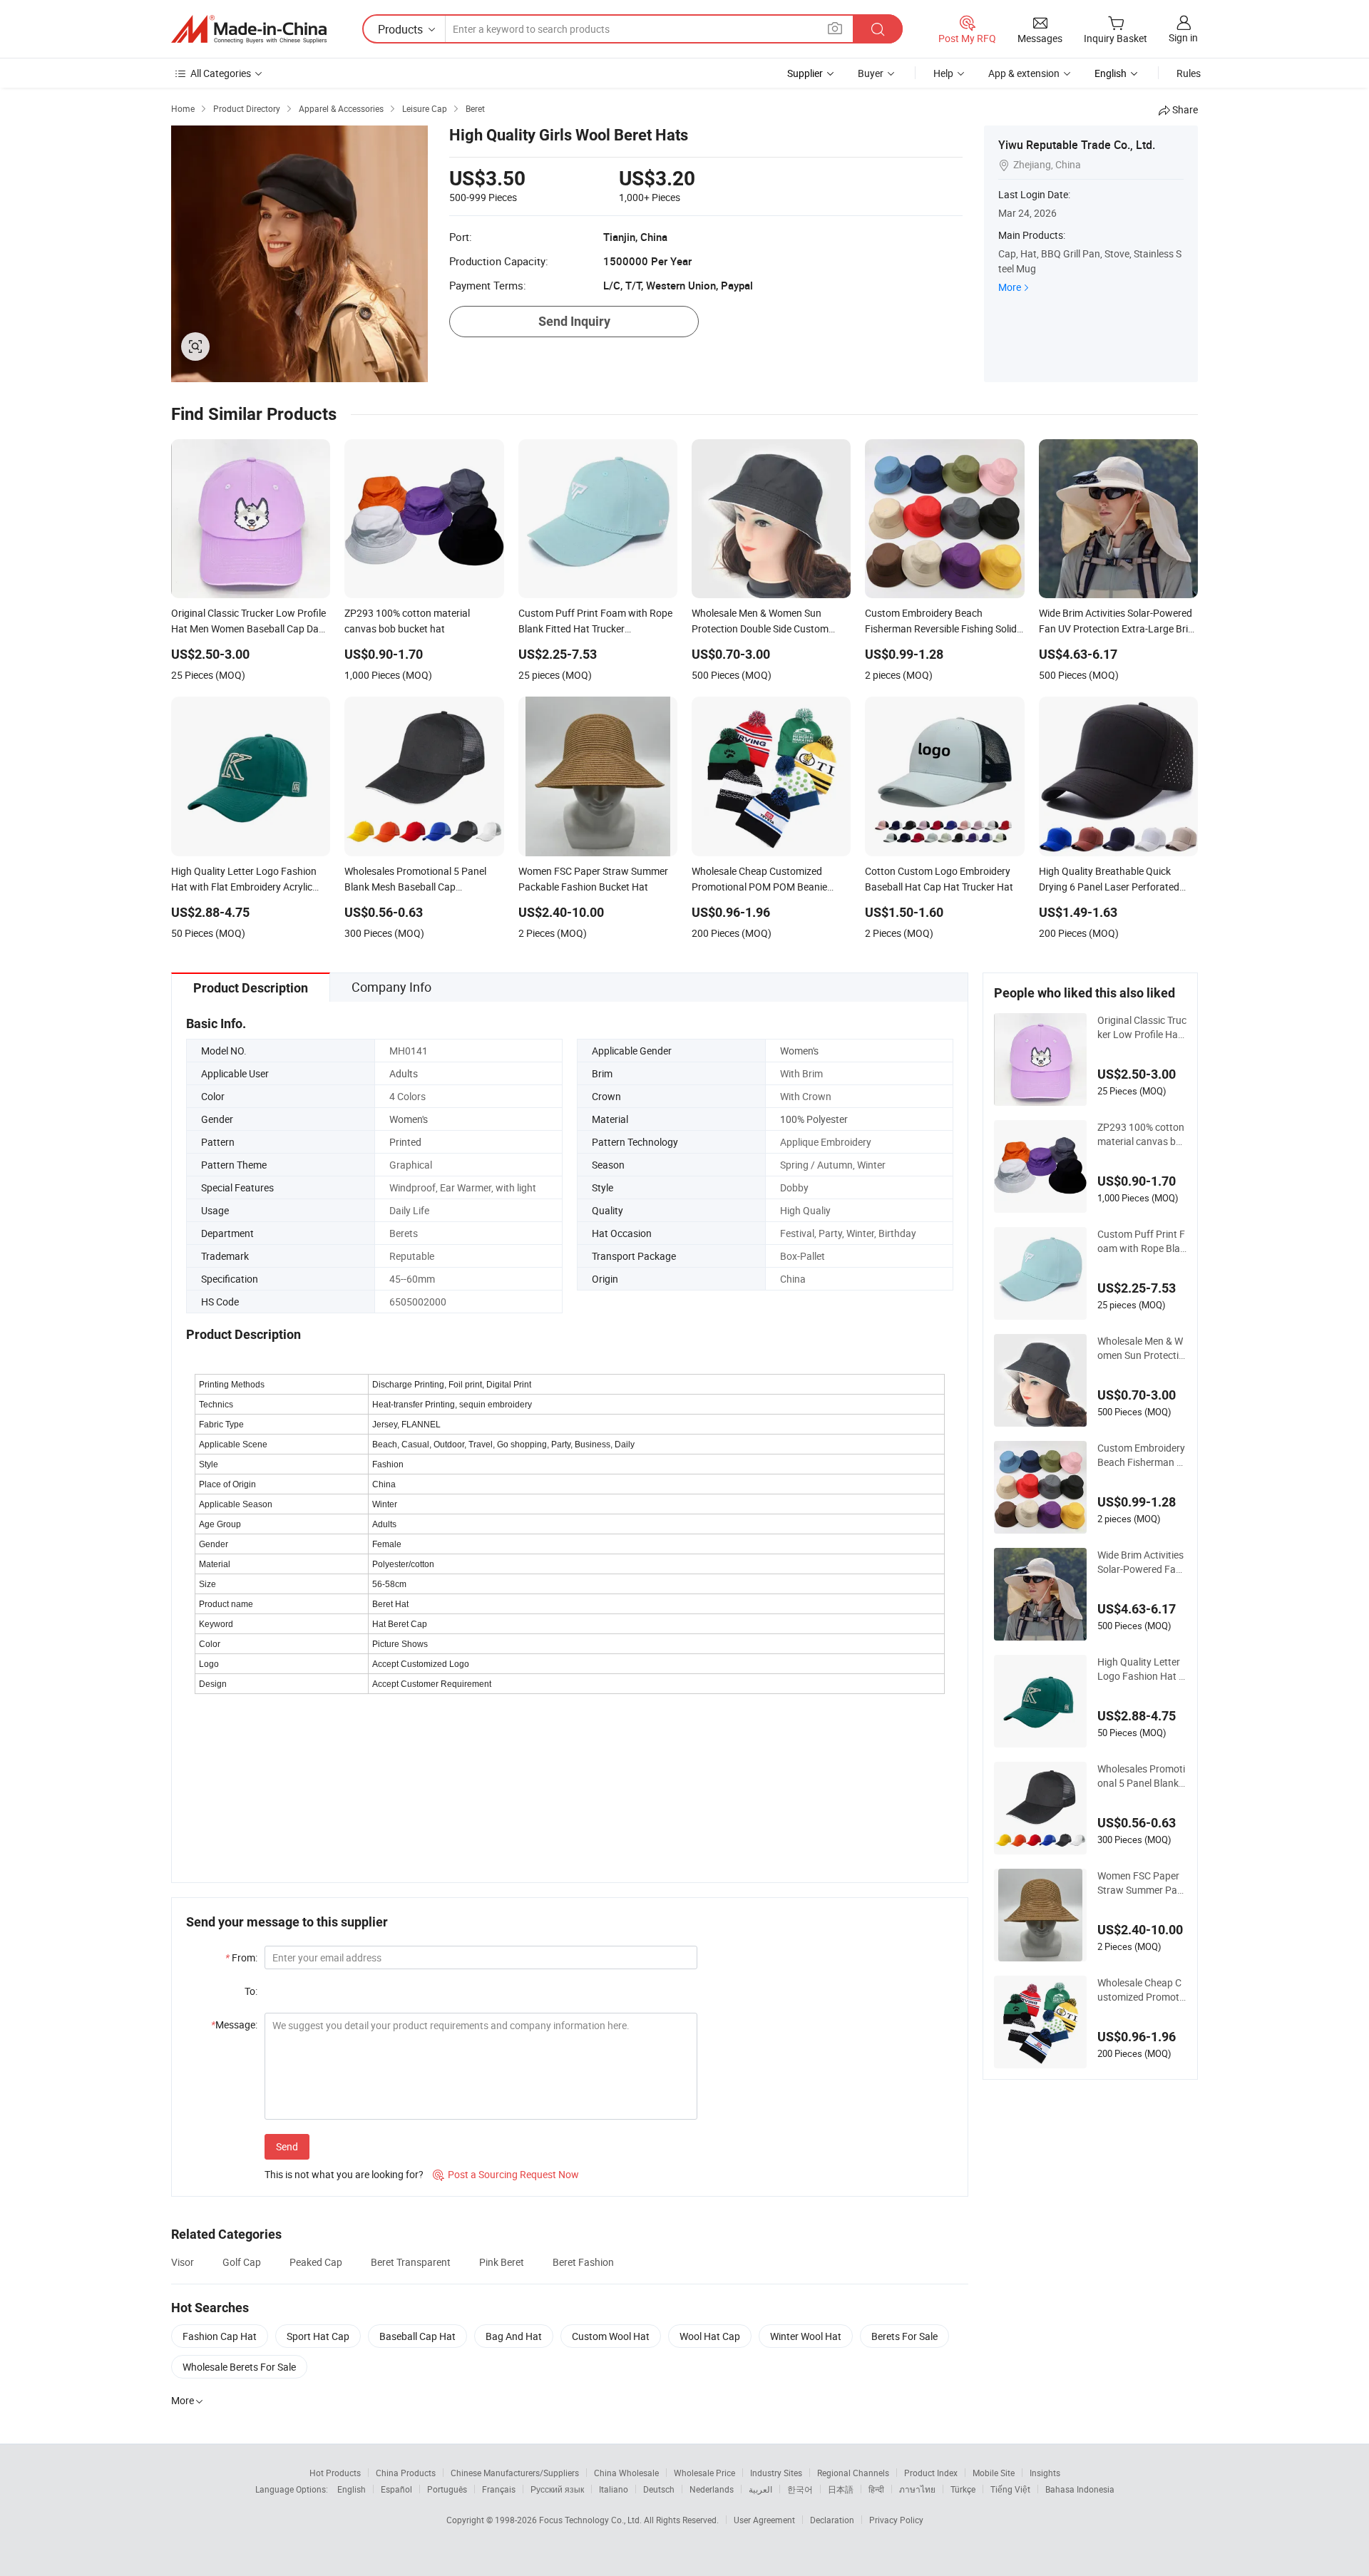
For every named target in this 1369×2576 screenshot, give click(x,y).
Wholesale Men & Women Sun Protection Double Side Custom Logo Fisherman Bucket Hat (1141, 1348)
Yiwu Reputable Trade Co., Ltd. (1077, 145)
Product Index (931, 2473)
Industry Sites (776, 2473)
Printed (405, 1142)
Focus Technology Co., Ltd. (591, 2520)
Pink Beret (502, 2262)
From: (241, 1957)
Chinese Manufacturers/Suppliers (515, 2473)
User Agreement (764, 2520)
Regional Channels (853, 2473)
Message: (234, 2025)
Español (396, 2489)
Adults (404, 1073)
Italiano (614, 2489)
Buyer (871, 73)
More (1010, 287)
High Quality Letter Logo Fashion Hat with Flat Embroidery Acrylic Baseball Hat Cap (1142, 1669)
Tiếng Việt (1010, 2489)
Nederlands (712, 2489)
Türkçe (963, 2489)
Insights (1045, 2473)
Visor (183, 2262)
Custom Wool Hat (611, 2336)
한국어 (800, 2489)
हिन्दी (876, 2489)
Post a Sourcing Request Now (506, 2174)
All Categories (221, 73)
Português (447, 2489)
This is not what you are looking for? (344, 2174)
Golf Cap (242, 2262)
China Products (406, 2473)
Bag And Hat (514, 2336)
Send (287, 2146)
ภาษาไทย (917, 2489)
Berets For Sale (904, 2336)
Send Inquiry (574, 321)
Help (943, 73)
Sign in (1183, 37)
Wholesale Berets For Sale (239, 2367)
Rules (1189, 73)
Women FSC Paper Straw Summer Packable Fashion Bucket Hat (1140, 1883)
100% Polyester (814, 1119)
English (352, 2489)
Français (499, 2489)
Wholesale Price (704, 2473)
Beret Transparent (411, 2262)
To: (251, 1991)
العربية (760, 2489)
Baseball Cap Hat (417, 2336)
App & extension (1024, 73)
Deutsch (659, 2489)
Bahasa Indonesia (1080, 2489)
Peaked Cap (316, 2262)
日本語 (841, 2489)
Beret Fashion (583, 2262)
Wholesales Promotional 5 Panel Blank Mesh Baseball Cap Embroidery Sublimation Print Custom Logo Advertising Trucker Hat (1142, 1776)
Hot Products (335, 2473)
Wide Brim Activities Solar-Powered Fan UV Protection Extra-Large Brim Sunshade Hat (1141, 1562)
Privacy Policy (896, 2520)
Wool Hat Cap (710, 2336)
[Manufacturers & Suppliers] (249, 29)
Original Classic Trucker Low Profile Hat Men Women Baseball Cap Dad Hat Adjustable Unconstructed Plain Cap (1142, 1027)
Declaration (832, 2520)
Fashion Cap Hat (220, 2336)
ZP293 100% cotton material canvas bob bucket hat (1141, 1134)
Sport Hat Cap (318, 2336)
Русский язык (557, 2489)
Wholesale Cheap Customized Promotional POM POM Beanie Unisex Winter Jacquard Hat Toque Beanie (1142, 1990)
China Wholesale (626, 2473)
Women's (799, 1051)
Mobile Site (994, 2473)
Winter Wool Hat (806, 2336)
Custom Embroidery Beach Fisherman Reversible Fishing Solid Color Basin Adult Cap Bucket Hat (1142, 1455)
